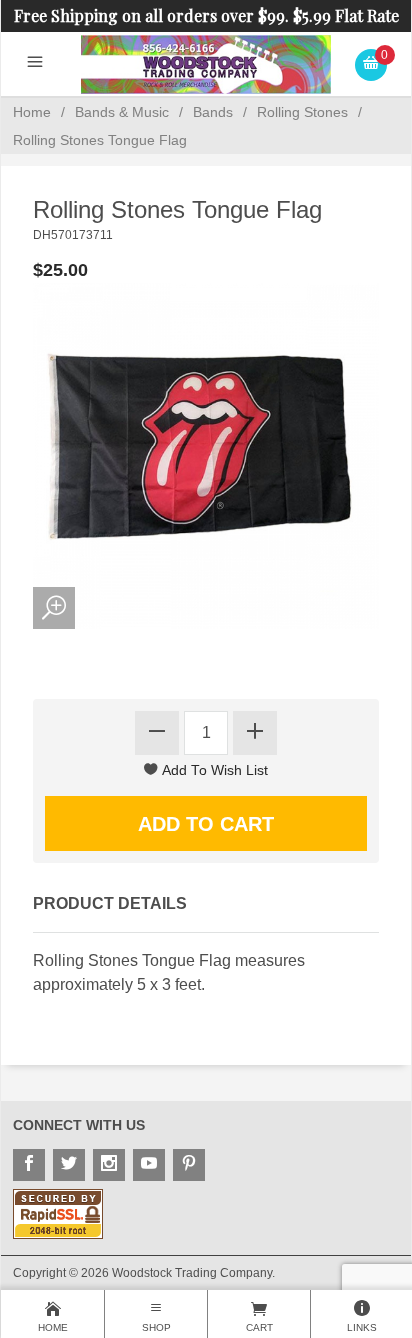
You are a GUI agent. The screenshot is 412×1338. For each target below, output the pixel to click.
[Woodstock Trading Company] (205, 63)
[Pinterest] (189, 1165)
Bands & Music (122, 112)
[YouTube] (149, 1165)
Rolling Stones (302, 112)
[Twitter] (69, 1165)
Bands (213, 112)
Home (32, 112)
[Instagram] (109, 1165)
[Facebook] (29, 1165)
